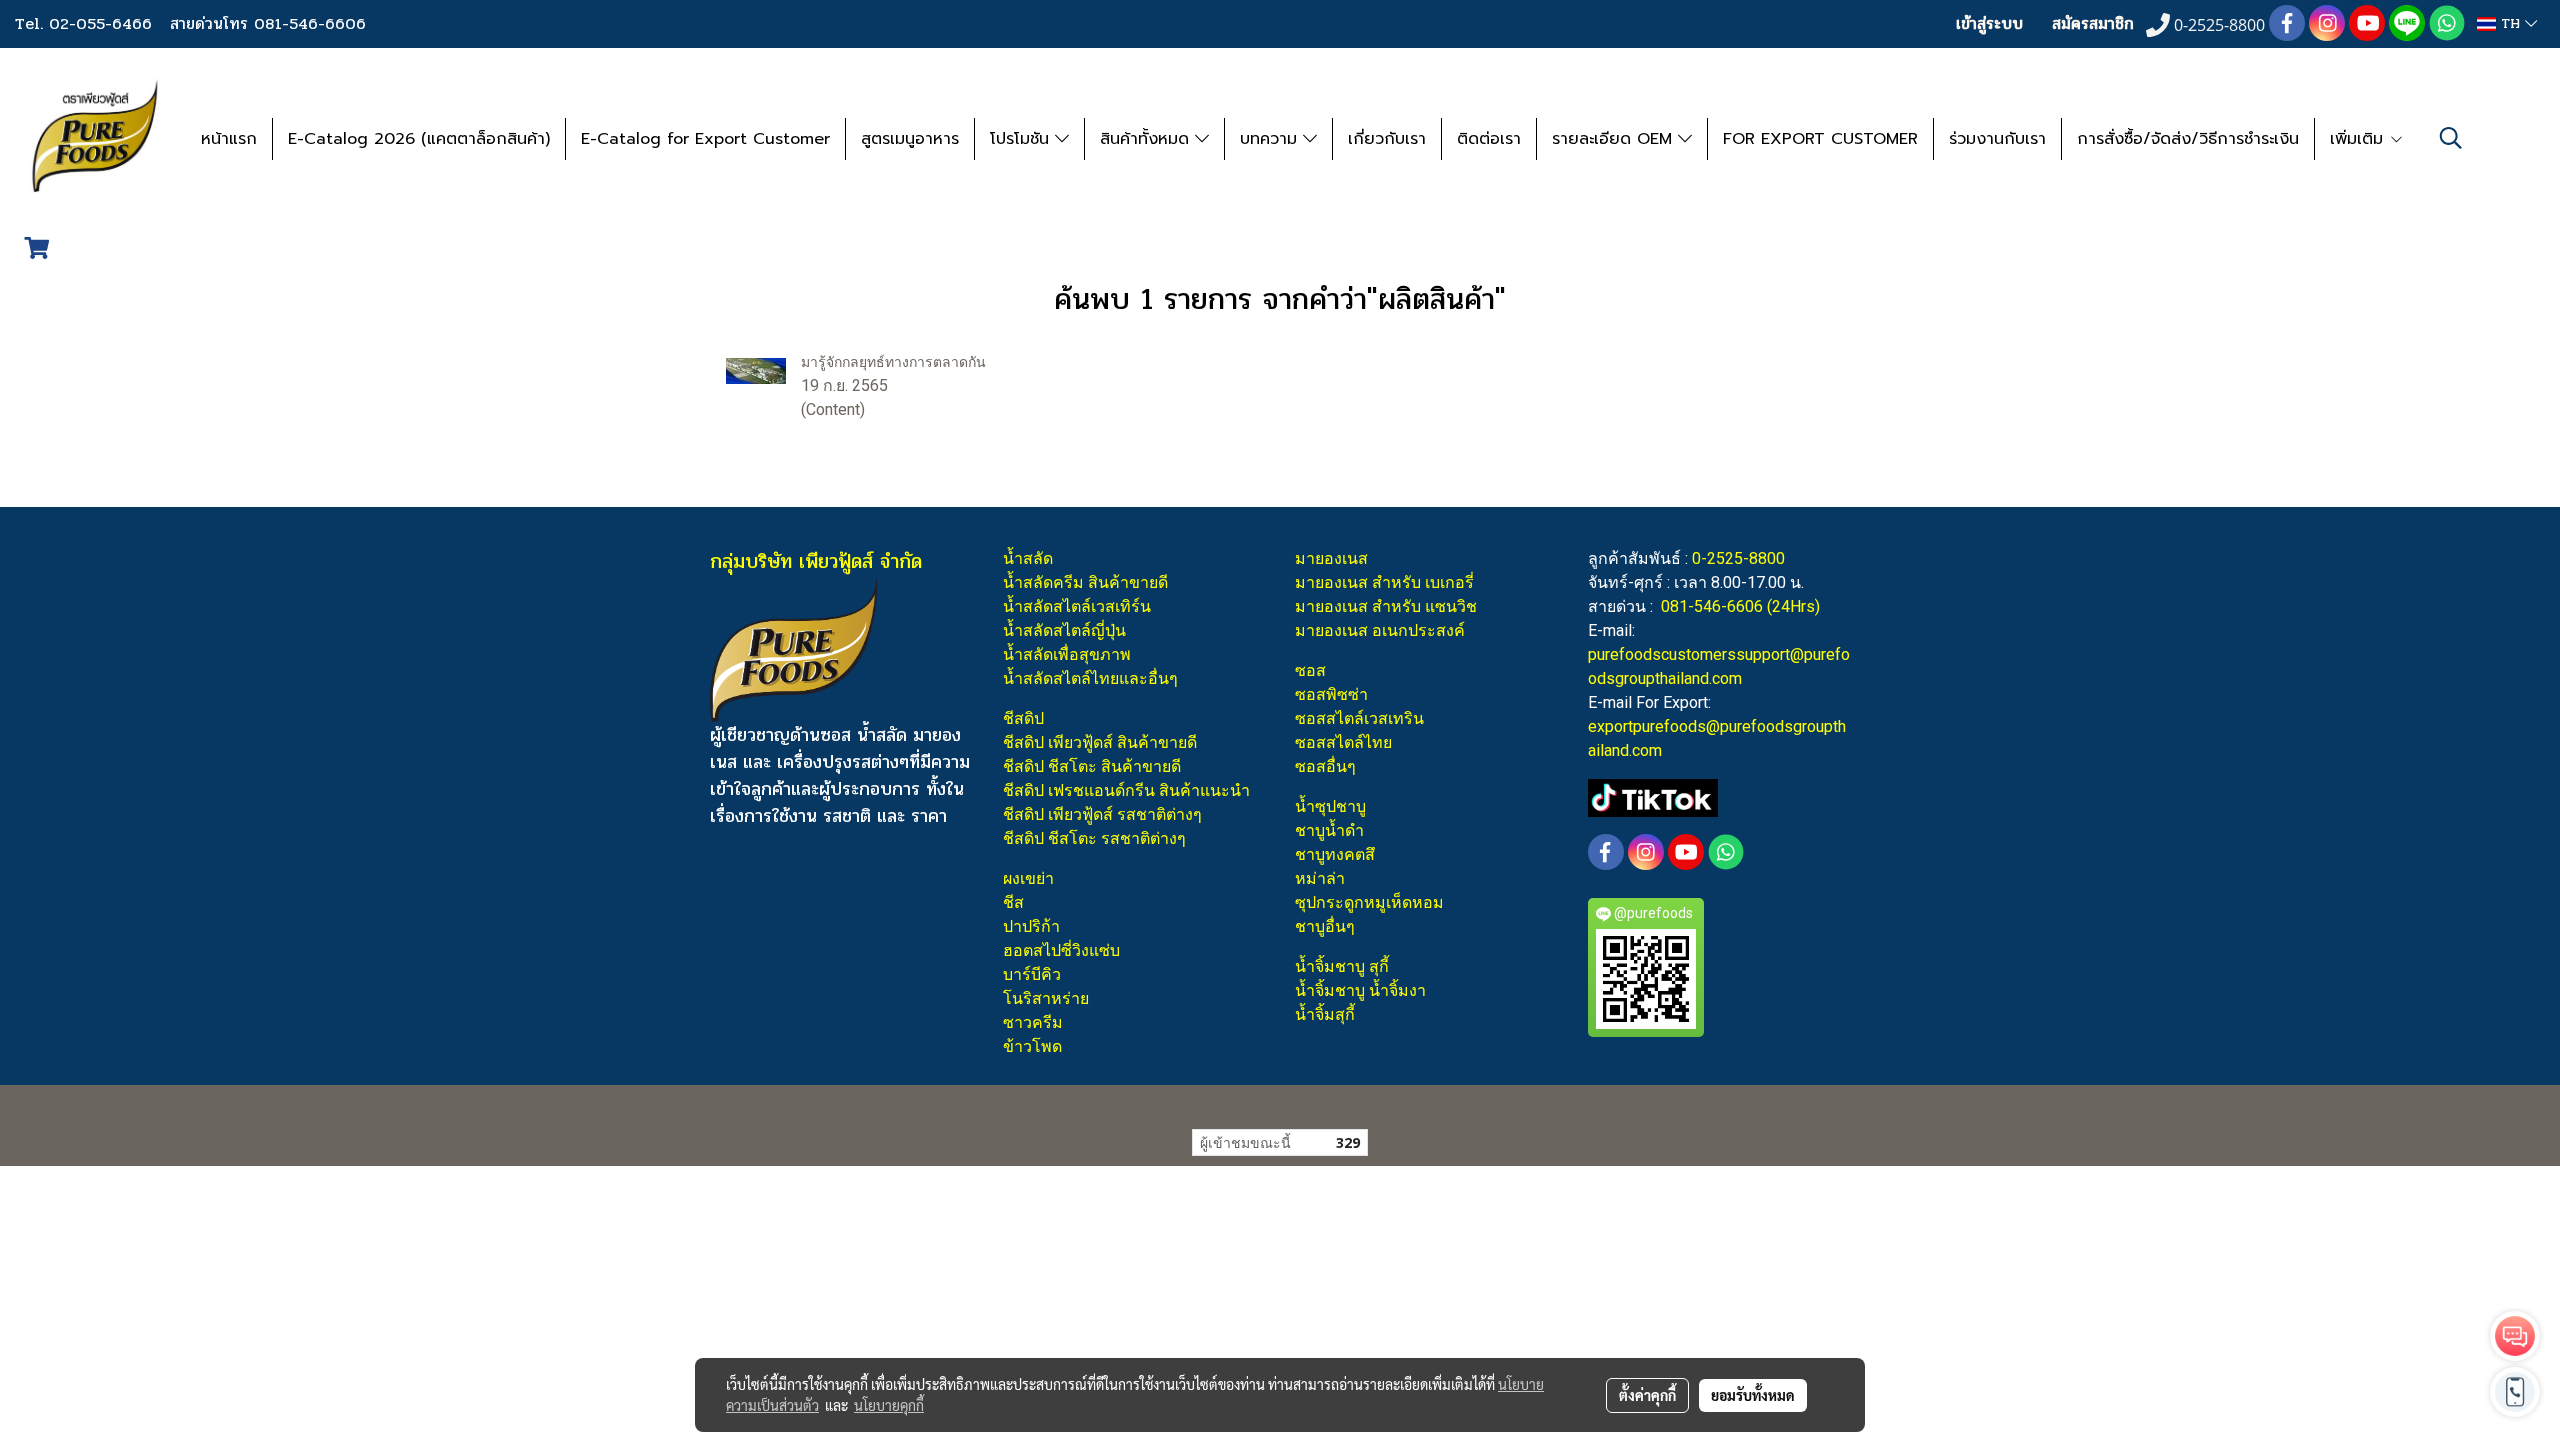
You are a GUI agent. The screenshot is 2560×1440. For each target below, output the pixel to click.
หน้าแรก (229, 139)
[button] (2451, 138)
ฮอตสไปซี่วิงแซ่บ (1061, 950)
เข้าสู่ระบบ (1989, 23)
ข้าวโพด (1032, 1046)
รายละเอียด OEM (1615, 139)
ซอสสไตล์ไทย (1343, 742)
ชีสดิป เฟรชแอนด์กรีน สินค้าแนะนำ (1126, 790)
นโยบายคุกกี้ (889, 1405)
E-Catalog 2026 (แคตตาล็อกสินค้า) (419, 139)
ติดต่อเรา (1489, 139)
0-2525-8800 (1738, 558)
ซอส (1310, 670)
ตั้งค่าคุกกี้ (1647, 1395)
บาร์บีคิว (1032, 974)
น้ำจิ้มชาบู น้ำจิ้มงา (1360, 990)
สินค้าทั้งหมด (1147, 139)
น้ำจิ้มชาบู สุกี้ (1342, 966)
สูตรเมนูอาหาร (910, 139)
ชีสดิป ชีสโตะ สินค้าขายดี (1092, 766)
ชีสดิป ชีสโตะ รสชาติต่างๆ (1094, 838)
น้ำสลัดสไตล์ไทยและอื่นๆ (1090, 678)
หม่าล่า (1320, 878)
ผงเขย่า (1028, 878)
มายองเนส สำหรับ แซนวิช (1386, 606)
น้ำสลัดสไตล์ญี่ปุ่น (1064, 630)
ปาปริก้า (1031, 926)
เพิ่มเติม (2359, 139)
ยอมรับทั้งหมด (1753, 1395)
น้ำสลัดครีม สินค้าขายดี (1085, 582)
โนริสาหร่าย (1046, 998)
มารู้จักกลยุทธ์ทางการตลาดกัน (893, 362)
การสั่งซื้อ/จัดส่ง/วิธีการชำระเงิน (2188, 139)
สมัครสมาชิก (2093, 23)
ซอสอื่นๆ (1325, 766)
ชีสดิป (1023, 718)
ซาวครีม (1033, 1022)
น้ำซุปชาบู (1330, 806)
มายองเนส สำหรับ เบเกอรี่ (1384, 582)
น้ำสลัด (1028, 558)
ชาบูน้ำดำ (1329, 830)
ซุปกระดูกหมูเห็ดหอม (1369, 902)
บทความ (1271, 139)
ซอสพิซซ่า (1331, 694)
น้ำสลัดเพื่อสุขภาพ (1067, 654)
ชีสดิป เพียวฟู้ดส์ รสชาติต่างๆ (1102, 814)
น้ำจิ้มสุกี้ (1325, 1014)
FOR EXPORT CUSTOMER (1820, 139)
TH (2510, 23)
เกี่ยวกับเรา (1387, 139)
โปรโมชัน (1022, 139)
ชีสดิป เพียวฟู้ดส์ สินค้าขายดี (1100, 742)
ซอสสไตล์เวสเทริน (1359, 718)
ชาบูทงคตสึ (1335, 854)
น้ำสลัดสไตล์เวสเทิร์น (1077, 606)
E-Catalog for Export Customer (705, 139)
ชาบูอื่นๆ (1325, 926)
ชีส (1013, 902)
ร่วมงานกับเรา (1997, 139)
